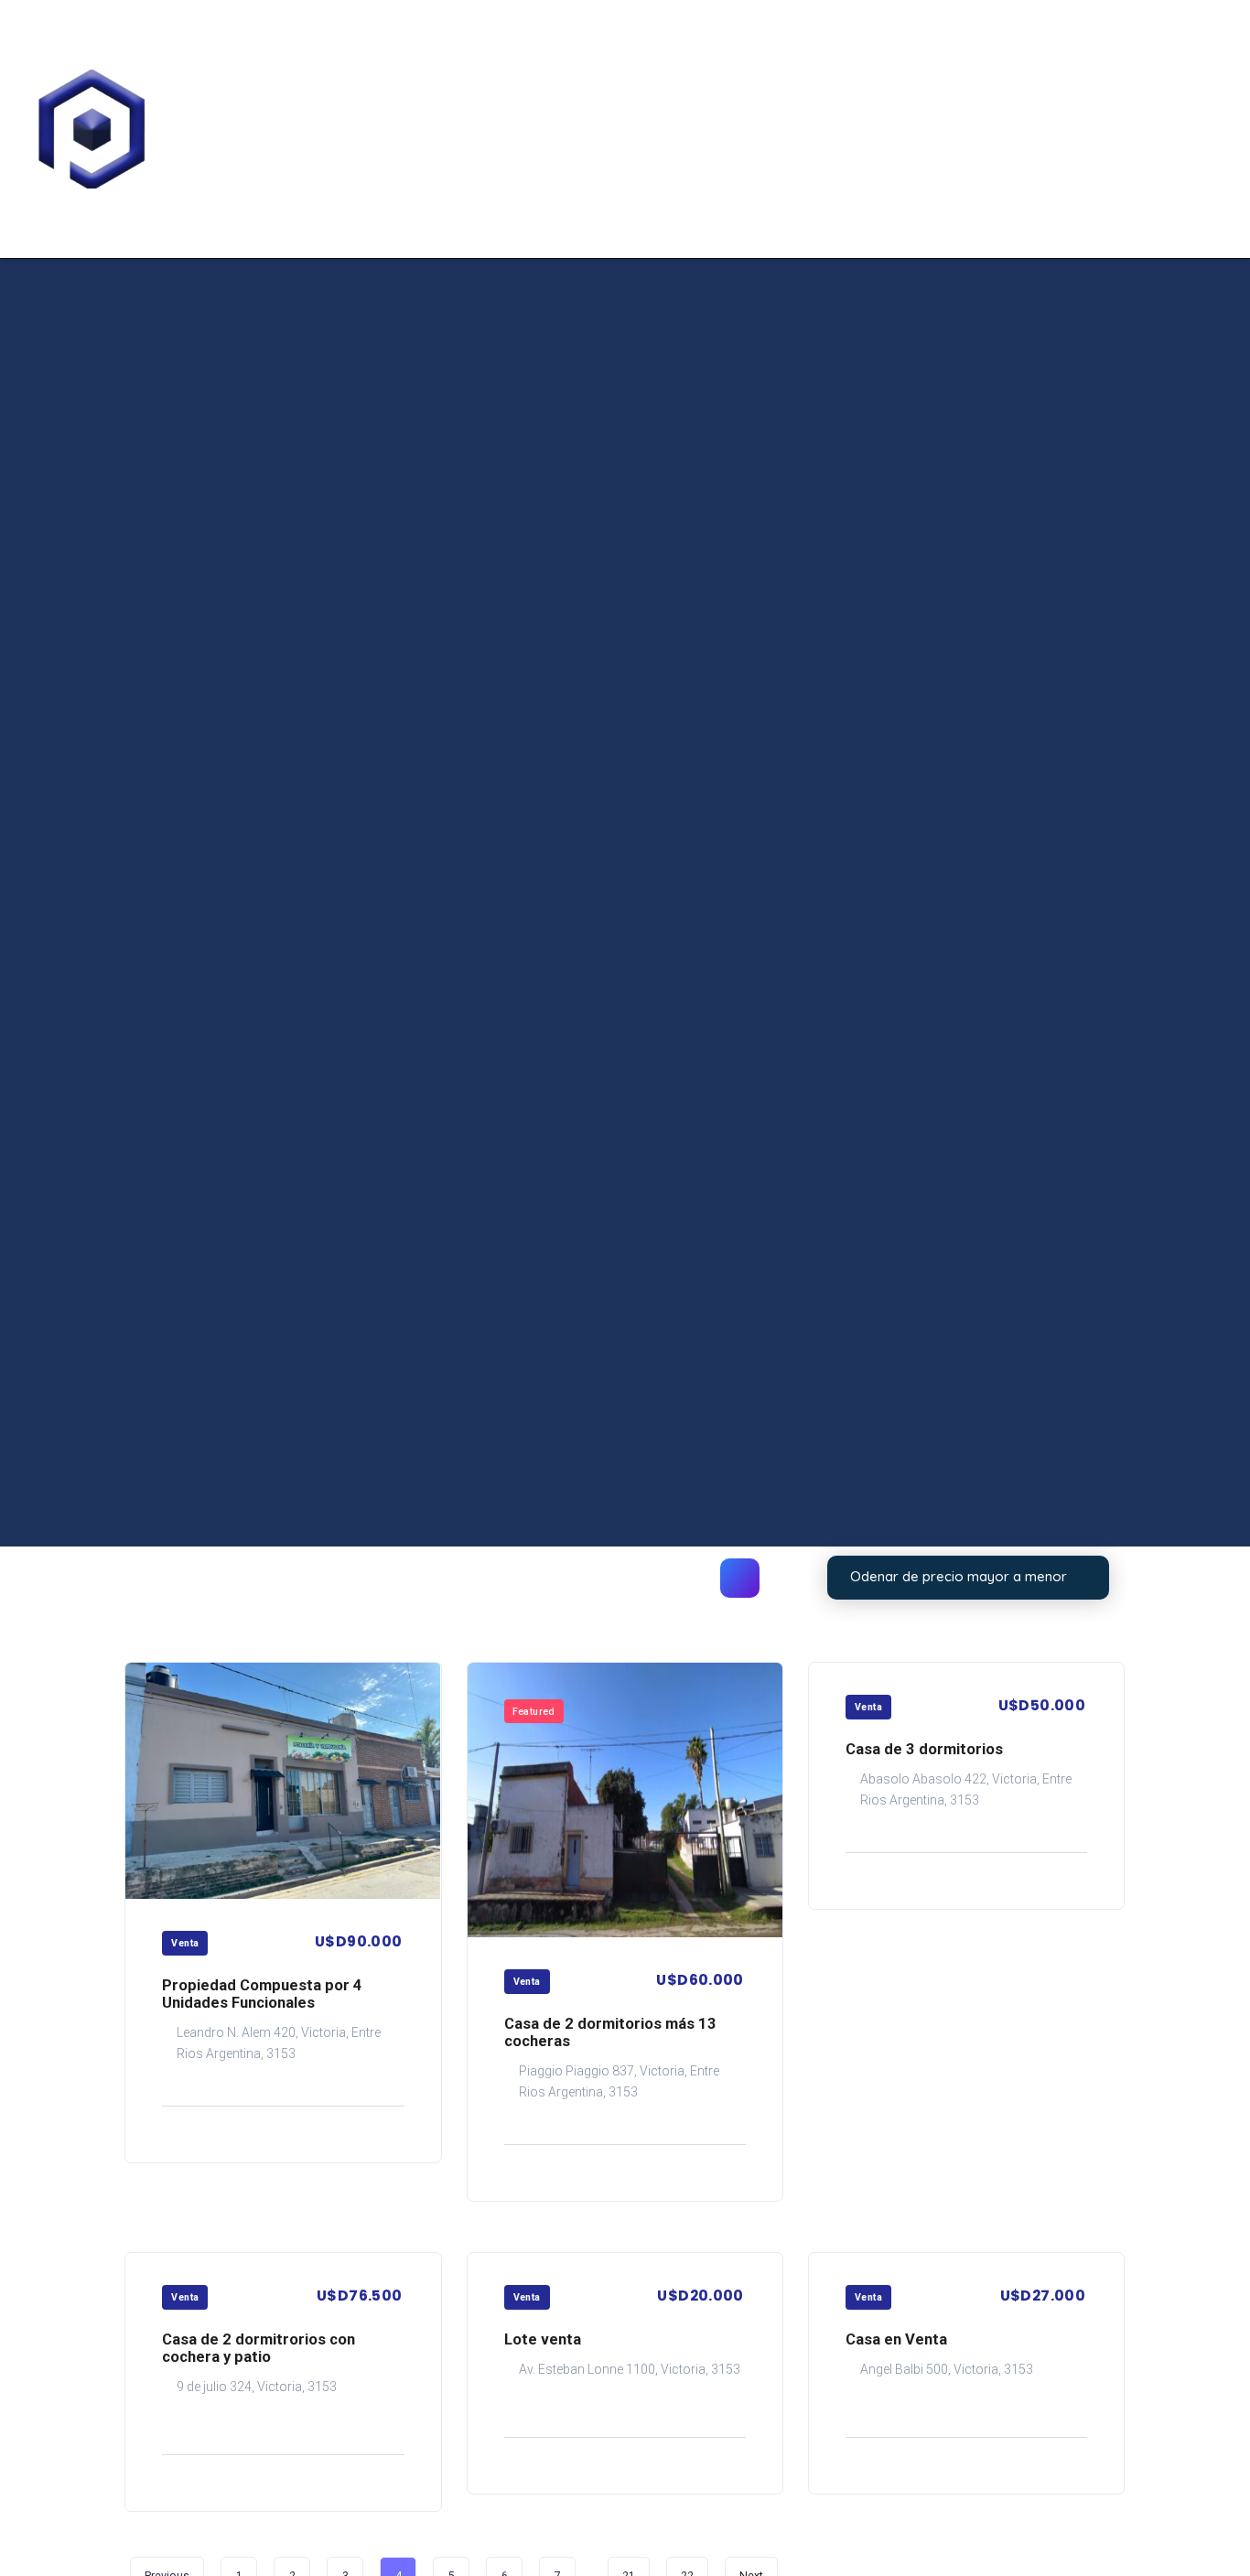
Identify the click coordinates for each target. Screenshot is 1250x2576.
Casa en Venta (896, 2339)
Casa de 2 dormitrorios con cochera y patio (259, 2348)
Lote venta (543, 2339)
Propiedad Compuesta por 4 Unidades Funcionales (262, 1994)
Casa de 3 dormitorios (924, 1749)
